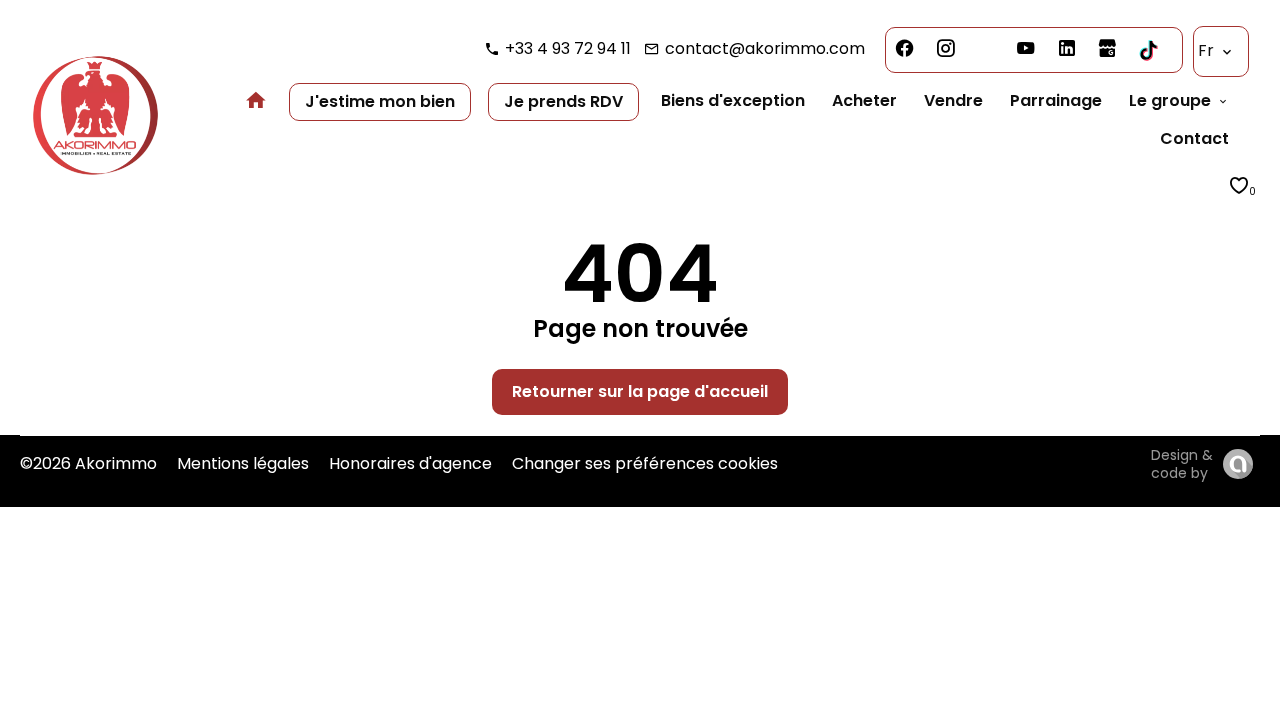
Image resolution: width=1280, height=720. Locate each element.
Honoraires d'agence (410, 463)
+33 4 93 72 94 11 (568, 48)
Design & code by (1182, 464)
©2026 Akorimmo (88, 463)
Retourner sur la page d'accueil (640, 391)
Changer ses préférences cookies (645, 463)
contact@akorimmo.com (765, 48)
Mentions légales (243, 463)
